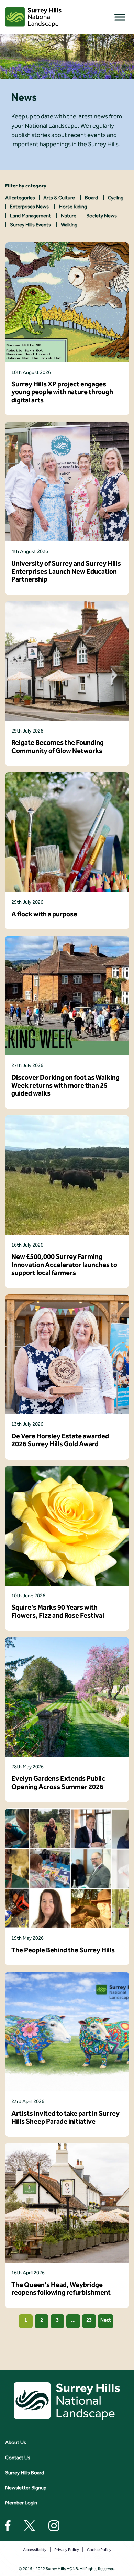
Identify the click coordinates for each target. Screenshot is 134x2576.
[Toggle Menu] (120, 17)
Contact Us (18, 2458)
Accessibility (35, 2550)
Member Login (21, 2503)
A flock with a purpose (44, 914)
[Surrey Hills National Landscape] (33, 17)
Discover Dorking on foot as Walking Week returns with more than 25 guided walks (65, 1086)
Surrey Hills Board (25, 2473)
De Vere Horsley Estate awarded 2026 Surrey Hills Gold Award (60, 1440)
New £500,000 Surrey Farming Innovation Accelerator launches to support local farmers (64, 1265)
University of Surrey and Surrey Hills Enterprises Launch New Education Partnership (66, 572)
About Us (16, 2442)
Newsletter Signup (26, 2488)
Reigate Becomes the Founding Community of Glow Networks (58, 747)
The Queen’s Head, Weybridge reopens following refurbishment (61, 2289)
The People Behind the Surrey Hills (63, 1950)
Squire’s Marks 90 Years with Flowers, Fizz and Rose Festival (58, 1611)
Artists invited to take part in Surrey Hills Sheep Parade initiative (65, 2117)
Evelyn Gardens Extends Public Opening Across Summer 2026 (58, 1783)
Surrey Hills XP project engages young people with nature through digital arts (62, 392)
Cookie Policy (99, 2550)
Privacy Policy (67, 2550)
